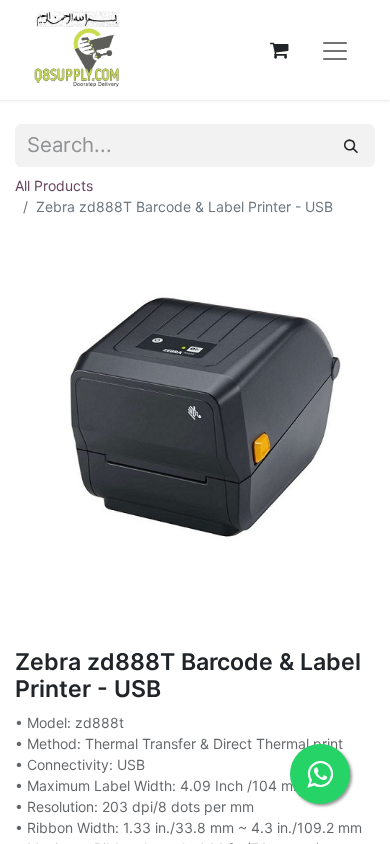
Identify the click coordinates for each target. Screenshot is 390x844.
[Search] (351, 145)
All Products (54, 185)
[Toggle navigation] (335, 50)
